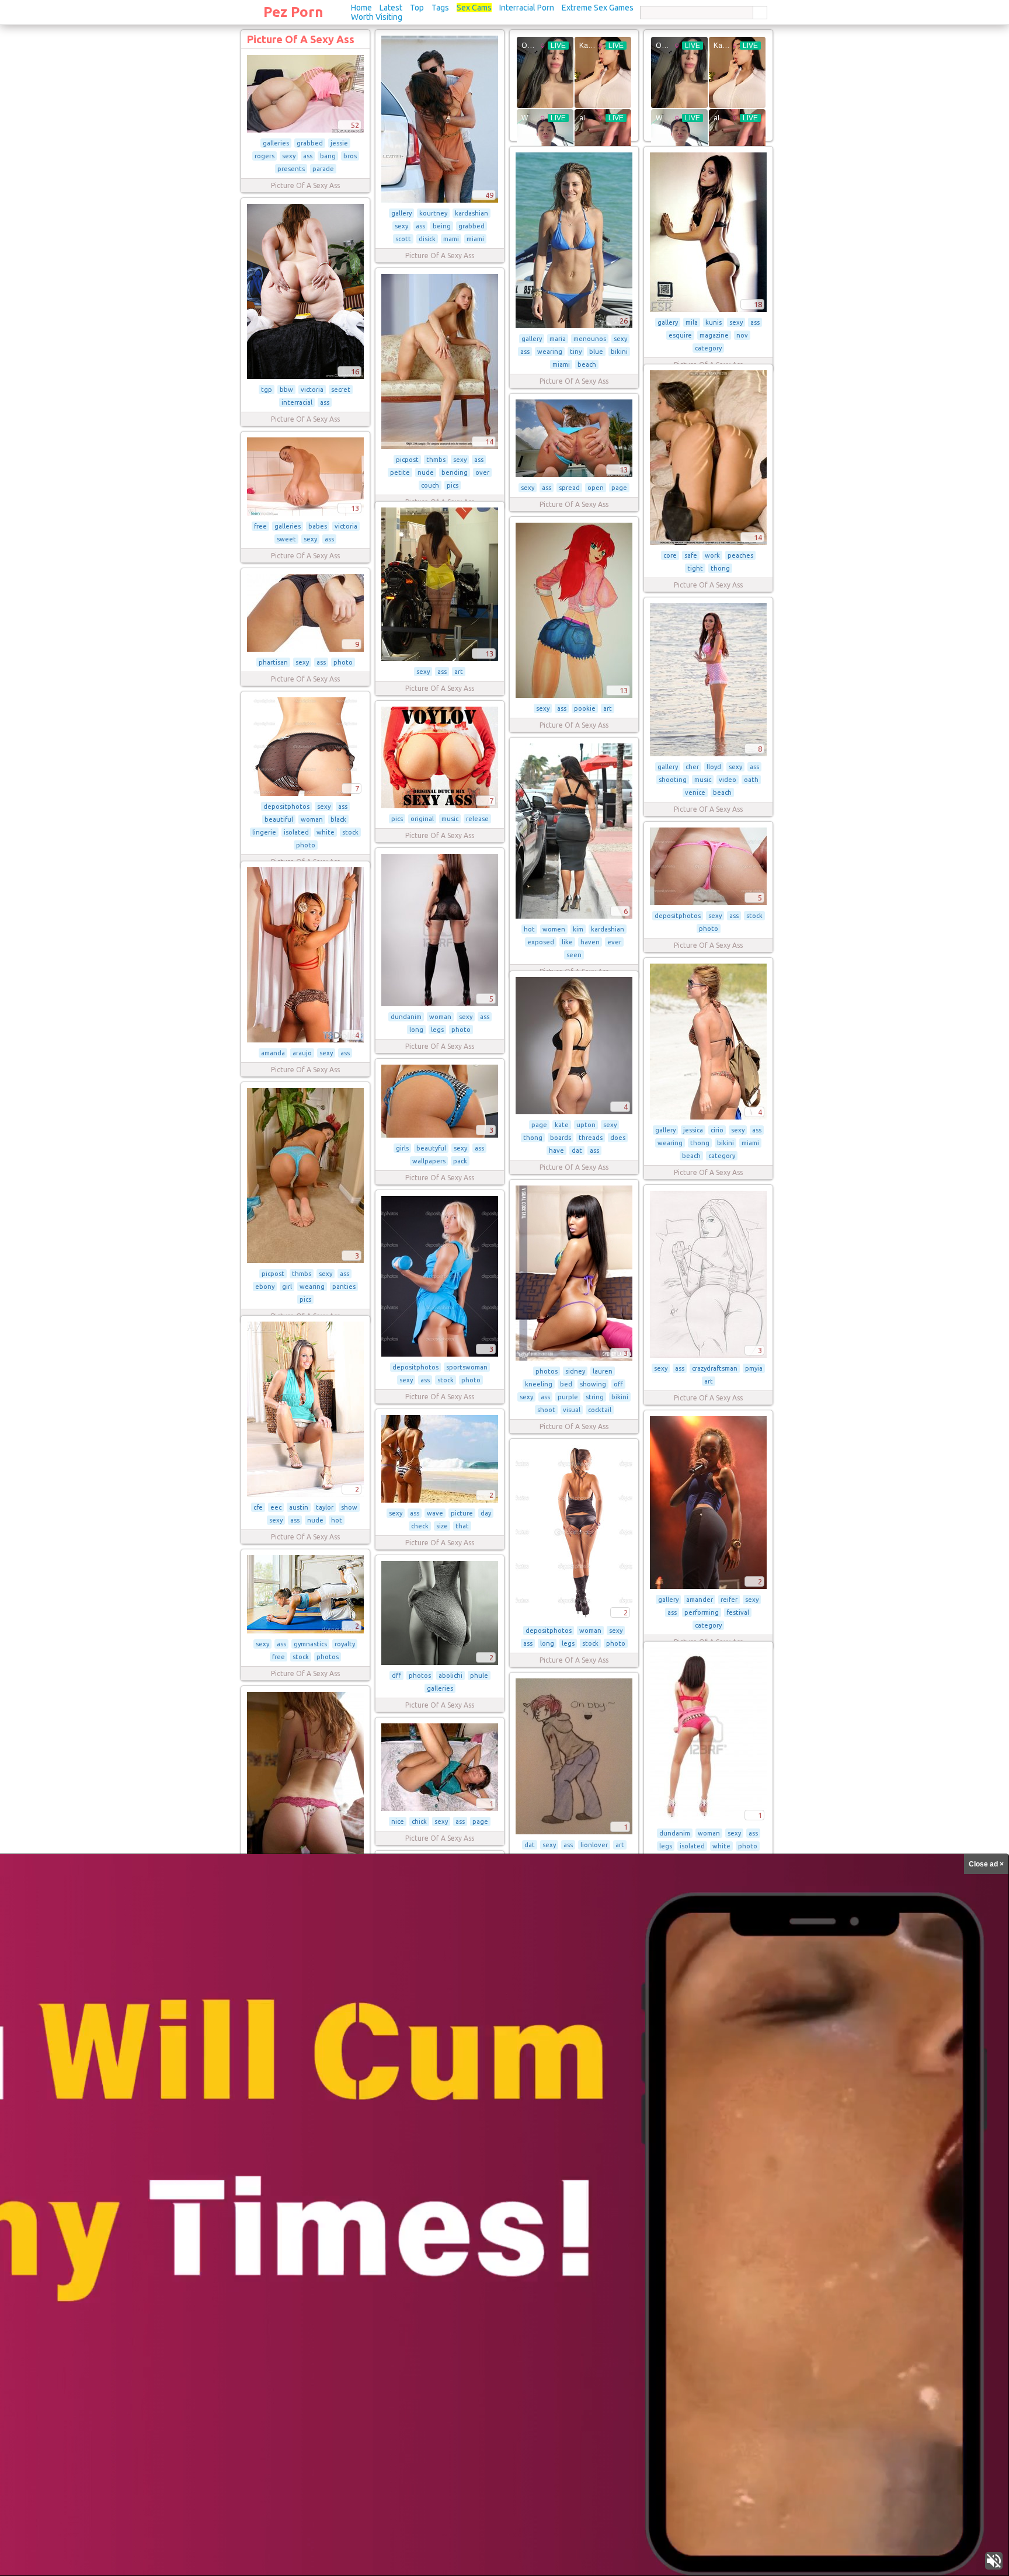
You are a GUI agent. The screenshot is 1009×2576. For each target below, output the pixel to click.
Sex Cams (474, 8)
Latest (391, 8)
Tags (440, 8)
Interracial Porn (527, 8)
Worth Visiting (377, 17)
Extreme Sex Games (598, 8)
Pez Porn (293, 12)
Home (361, 8)
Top (417, 8)
